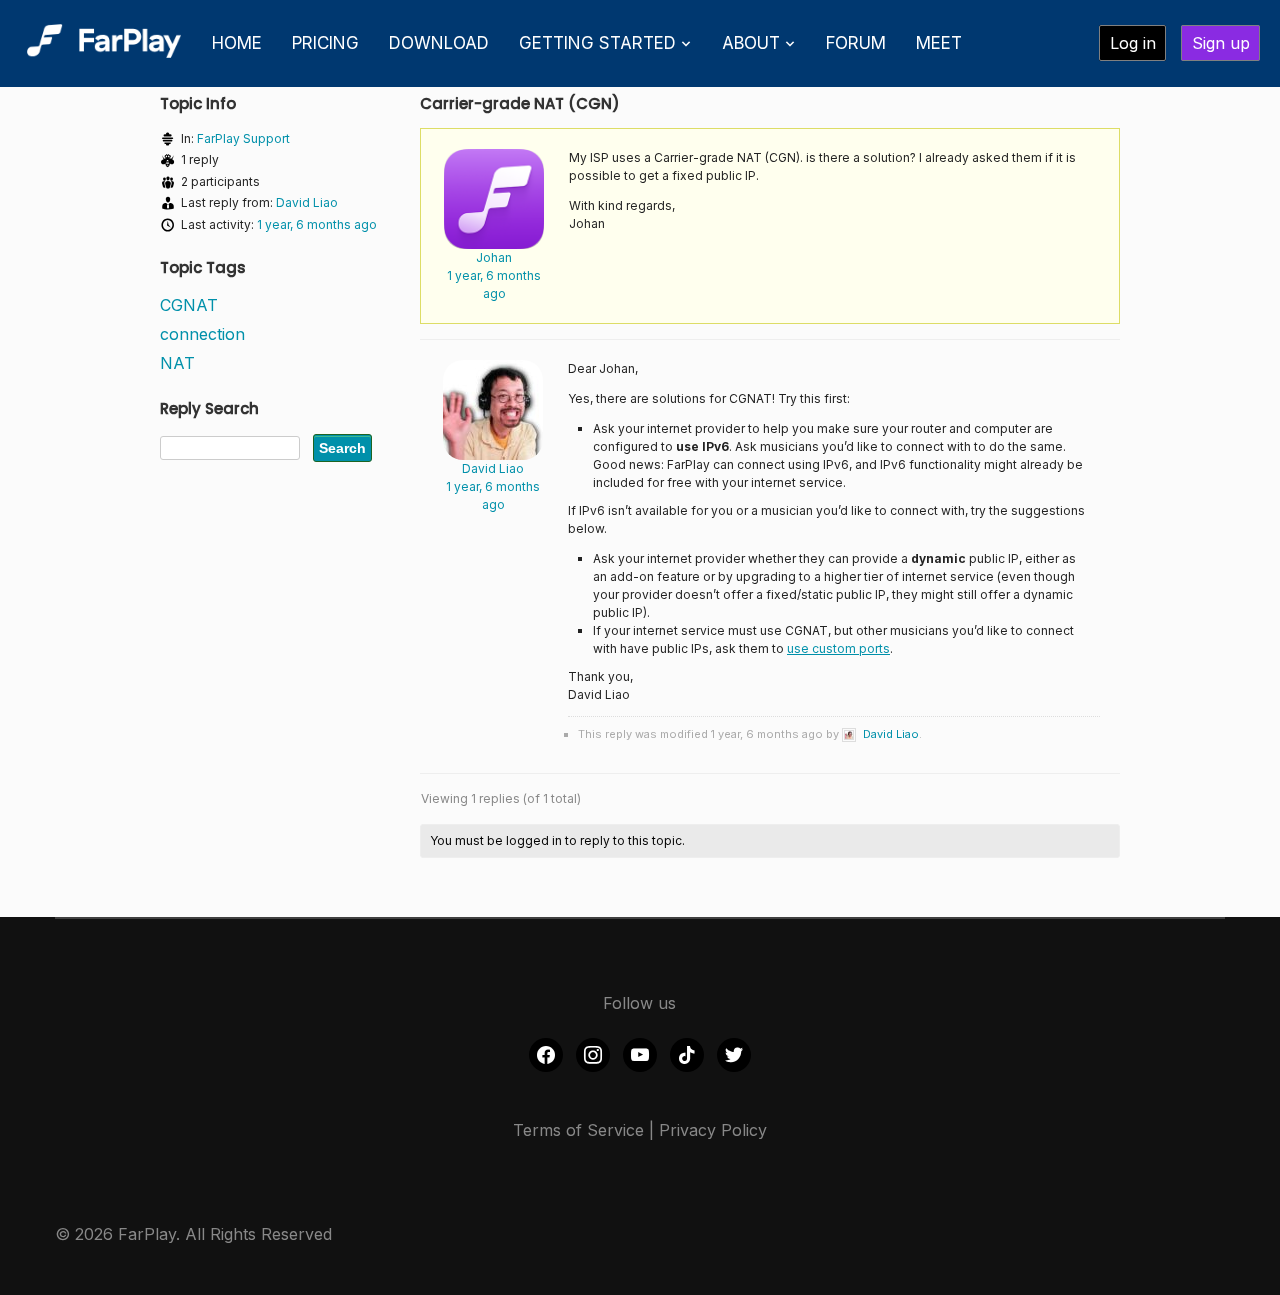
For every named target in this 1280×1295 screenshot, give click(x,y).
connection (202, 334)
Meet (939, 43)
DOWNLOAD (439, 43)
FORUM (856, 43)
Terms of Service (578, 1130)
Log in (1133, 43)
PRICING (325, 43)
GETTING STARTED (597, 43)
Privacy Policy (713, 1130)
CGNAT (189, 305)
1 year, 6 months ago (317, 224)
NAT (177, 363)
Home (237, 43)
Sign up (1221, 43)
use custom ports (838, 648)
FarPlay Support (243, 138)
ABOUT (751, 43)
